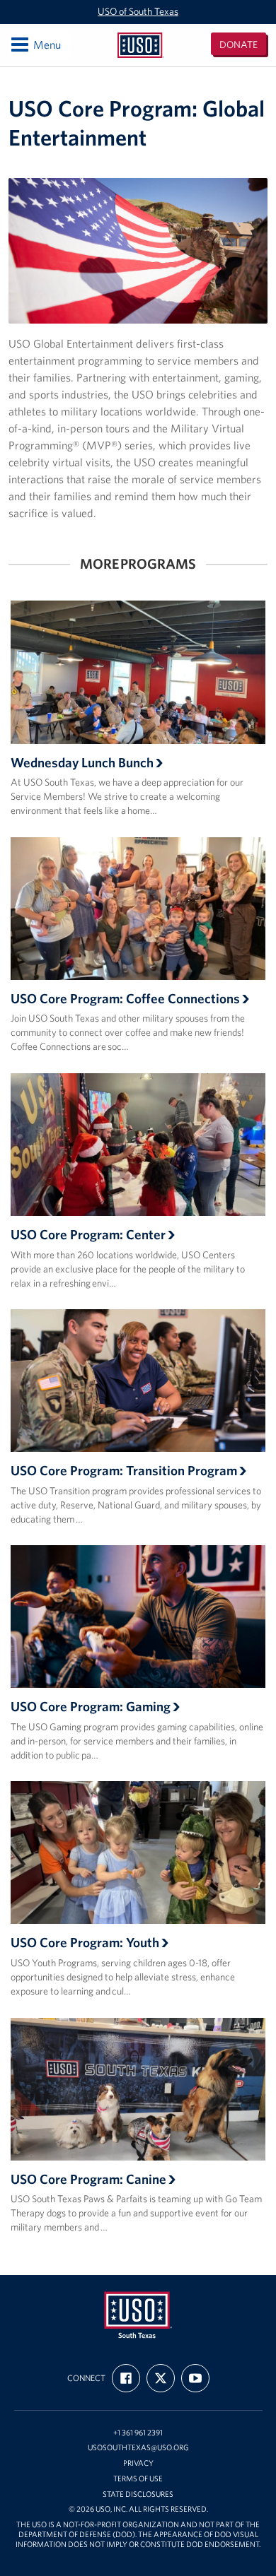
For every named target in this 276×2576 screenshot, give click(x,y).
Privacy (138, 2463)
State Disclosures (138, 2494)
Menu (35, 44)
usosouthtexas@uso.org (138, 2448)
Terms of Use (138, 2479)
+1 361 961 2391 (138, 2433)
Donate (238, 45)
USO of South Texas (138, 11)
